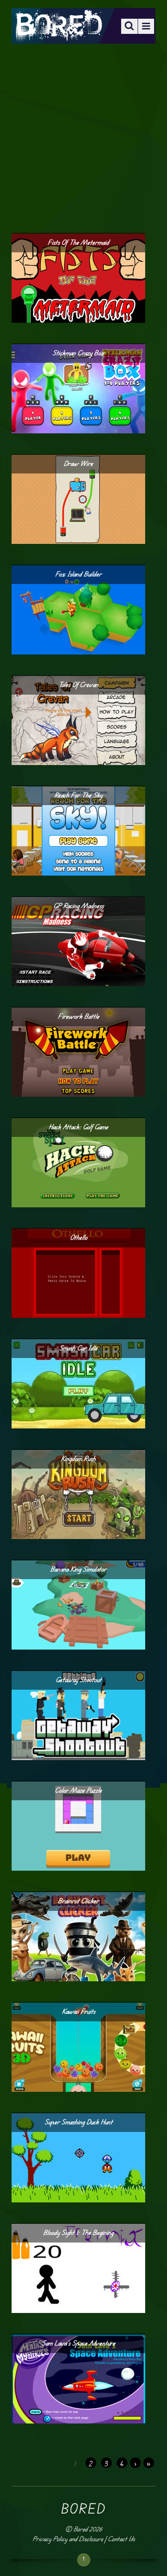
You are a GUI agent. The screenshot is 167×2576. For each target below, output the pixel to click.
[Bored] (58, 35)
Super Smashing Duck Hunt (79, 2122)
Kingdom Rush (78, 1459)
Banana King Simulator (78, 1569)
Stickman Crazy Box (79, 353)
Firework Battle (79, 1016)
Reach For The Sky (78, 795)
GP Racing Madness (79, 906)
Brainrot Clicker (78, 1901)
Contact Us (121, 2539)
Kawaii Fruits (79, 2011)
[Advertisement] (83, 138)
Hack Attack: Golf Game (78, 1127)
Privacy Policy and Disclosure (68, 2539)
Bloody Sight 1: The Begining (78, 2232)
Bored (80, 2529)
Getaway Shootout (79, 1680)
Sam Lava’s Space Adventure (79, 2343)
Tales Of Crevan (78, 685)
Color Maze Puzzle (78, 1790)
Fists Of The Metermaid (78, 242)
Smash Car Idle (78, 1348)
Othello (79, 1237)
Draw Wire (78, 463)
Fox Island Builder (78, 574)
